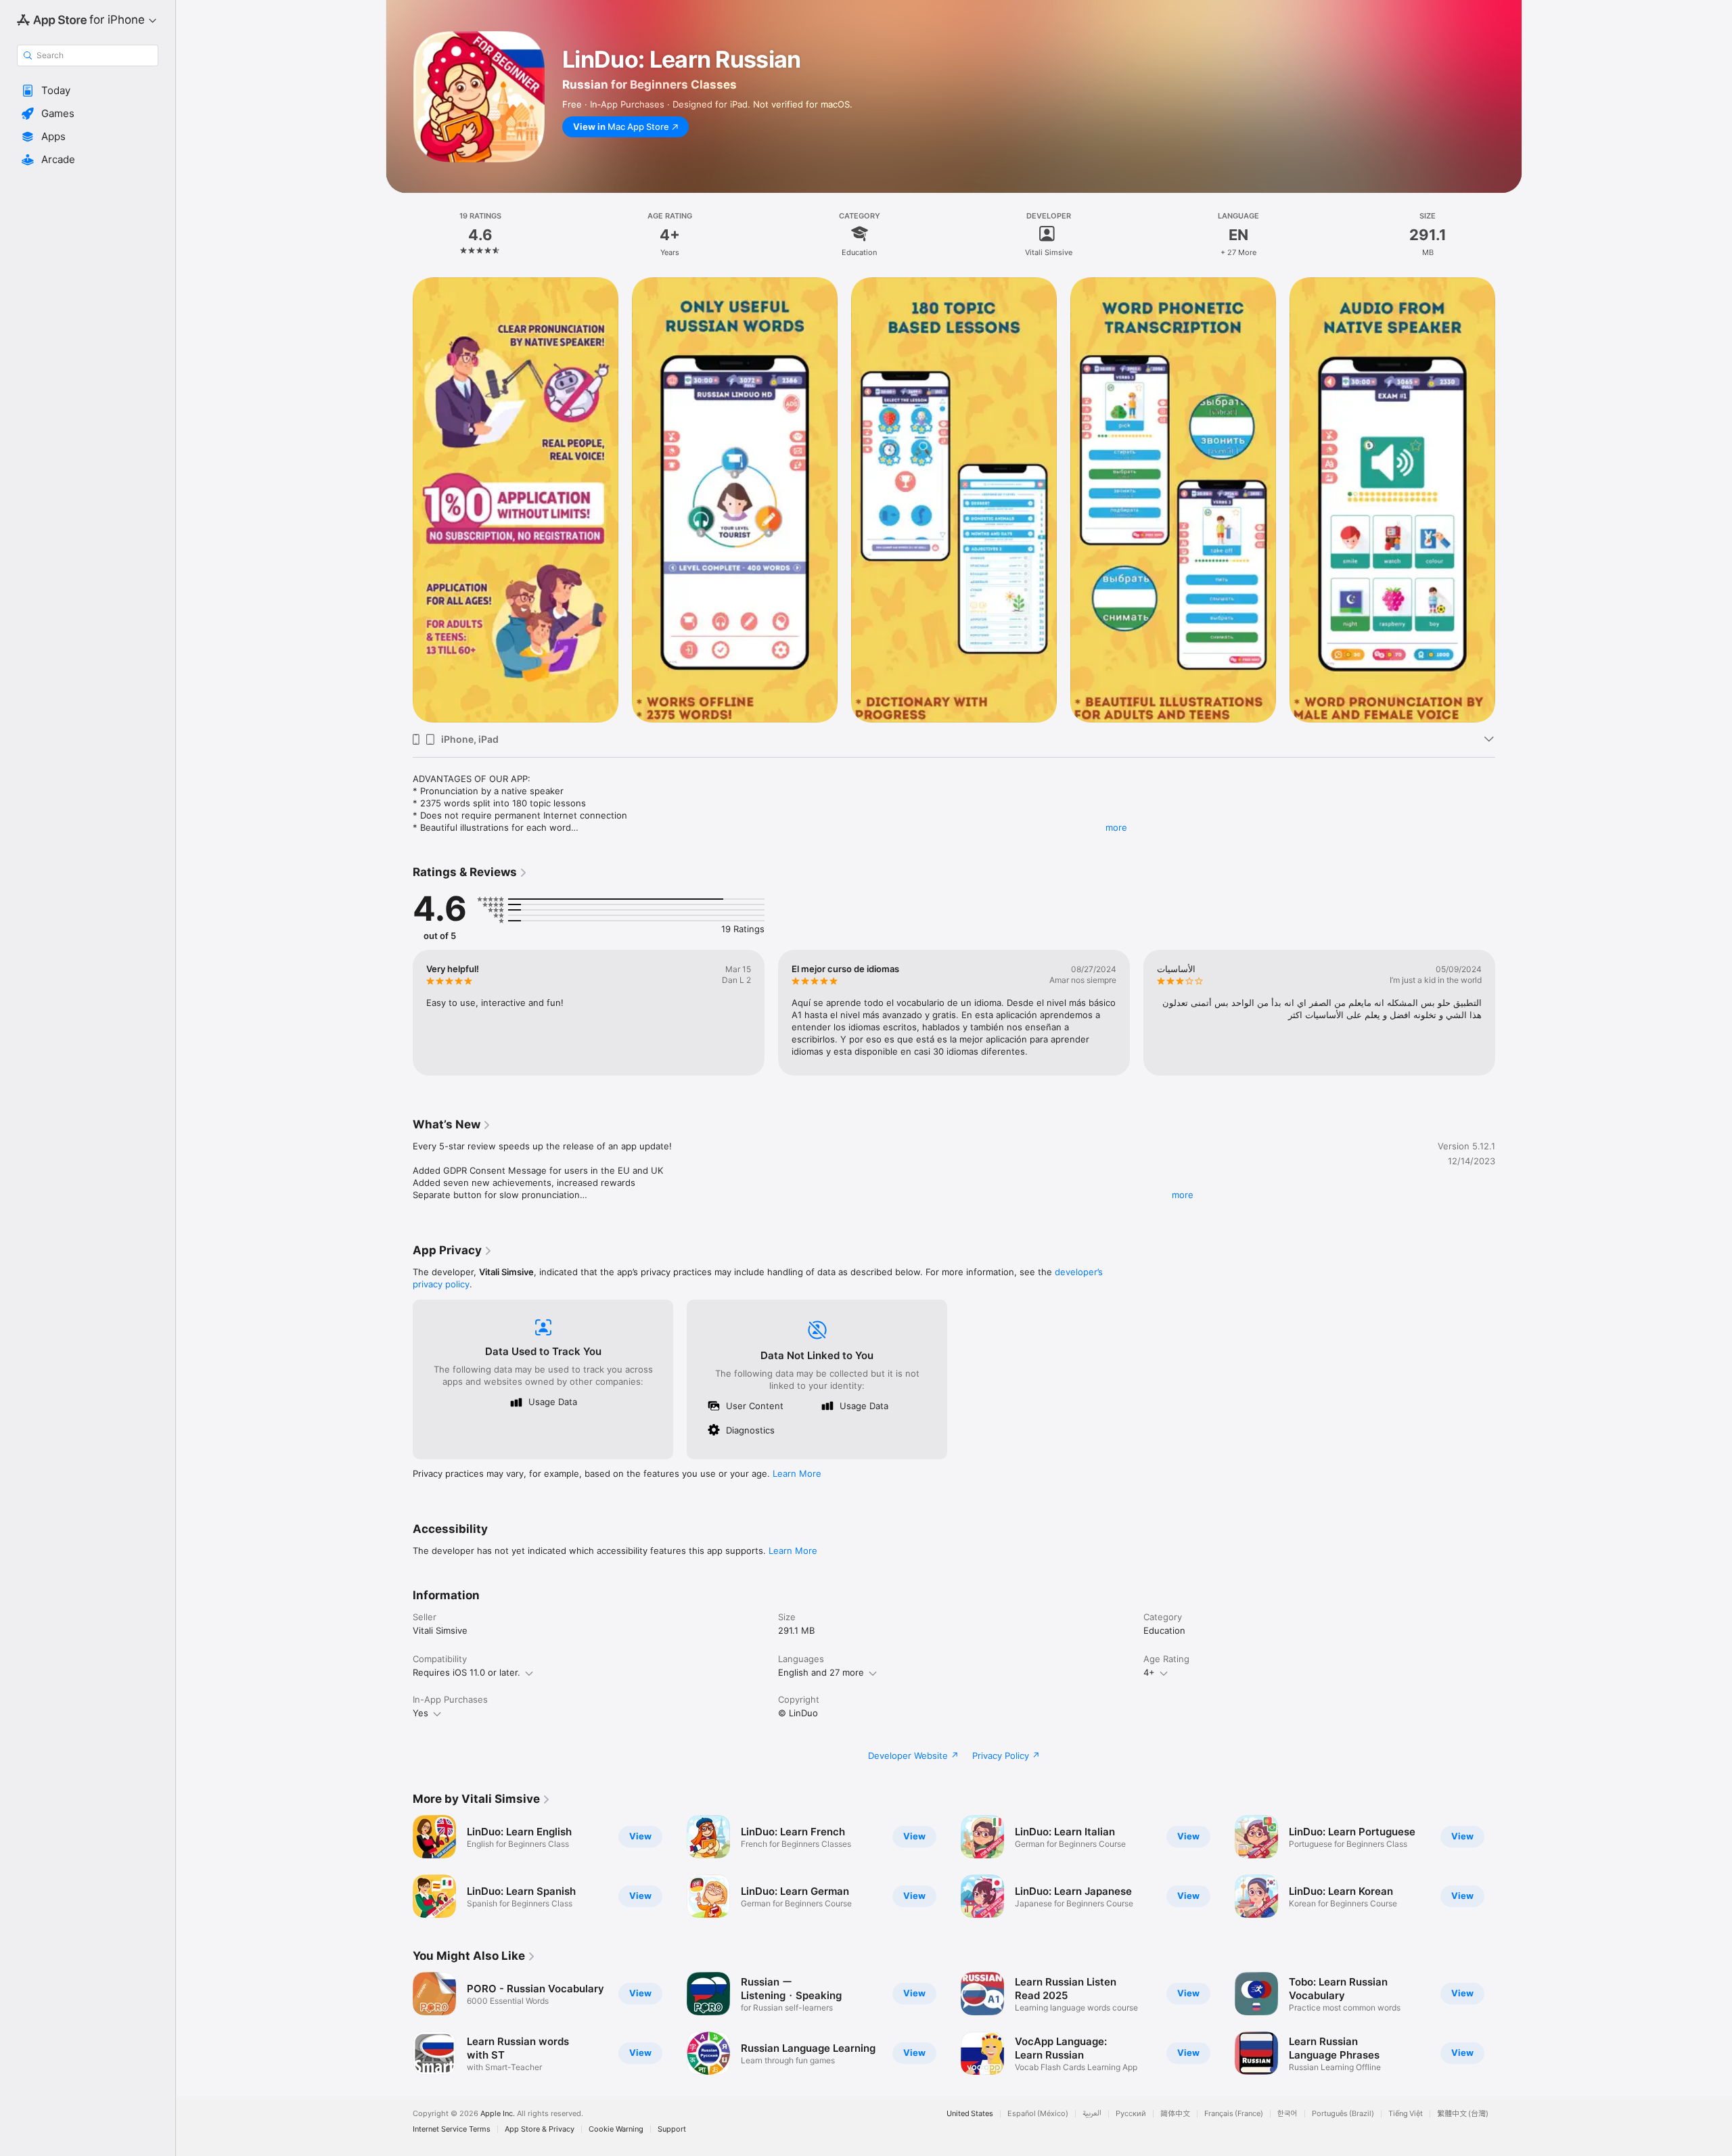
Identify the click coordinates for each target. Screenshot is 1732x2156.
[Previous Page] (399, 500)
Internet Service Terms (452, 2129)
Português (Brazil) (1343, 2114)
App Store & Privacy (540, 2129)
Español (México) (1038, 2114)
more (1116, 827)
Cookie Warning (616, 2129)
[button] (88, 91)
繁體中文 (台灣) (1463, 2114)
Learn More (797, 1473)
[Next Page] (1509, 500)
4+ (1149, 1672)
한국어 (1287, 2114)
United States (970, 2114)
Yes (420, 1713)
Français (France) (1234, 2114)
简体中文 (1175, 2114)
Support (672, 2129)
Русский (1131, 2114)
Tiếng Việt (1406, 2114)
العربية (1092, 2114)
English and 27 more (821, 1672)
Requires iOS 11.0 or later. (466, 1672)
